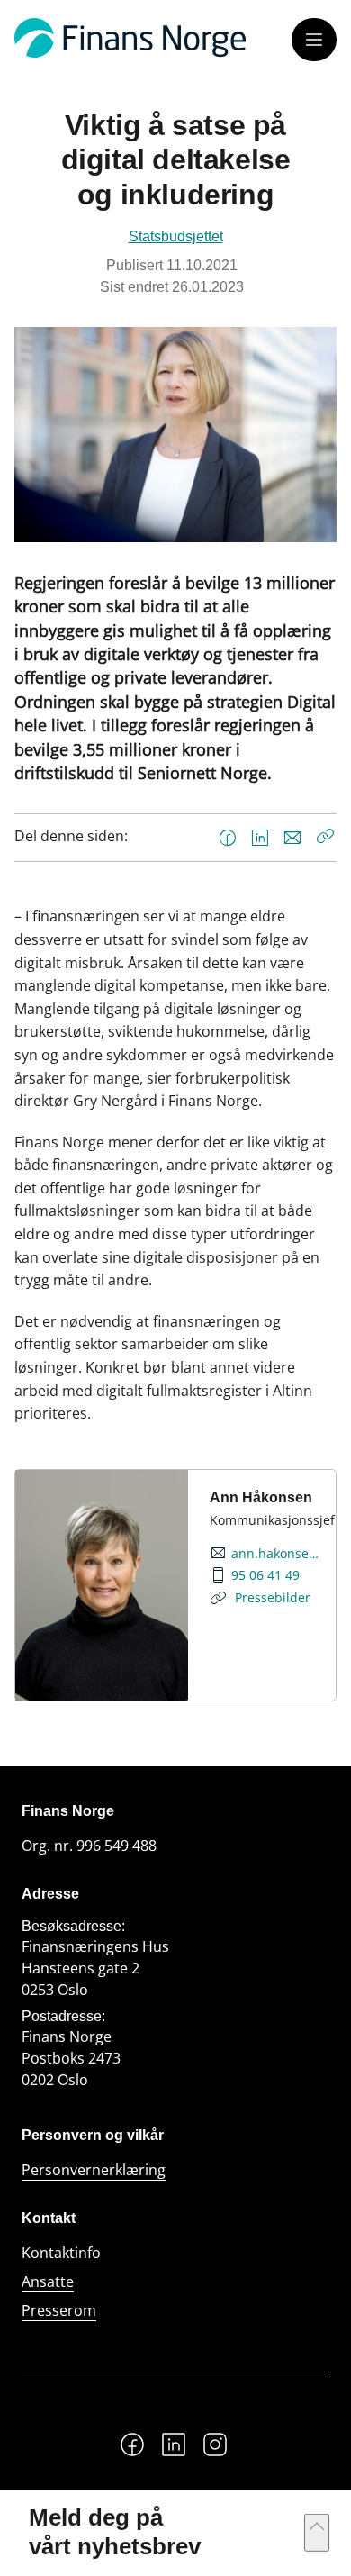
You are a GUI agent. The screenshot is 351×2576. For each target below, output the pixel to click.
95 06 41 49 (265, 1575)
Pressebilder (271, 1597)
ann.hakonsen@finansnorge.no (276, 1554)
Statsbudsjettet (176, 236)
